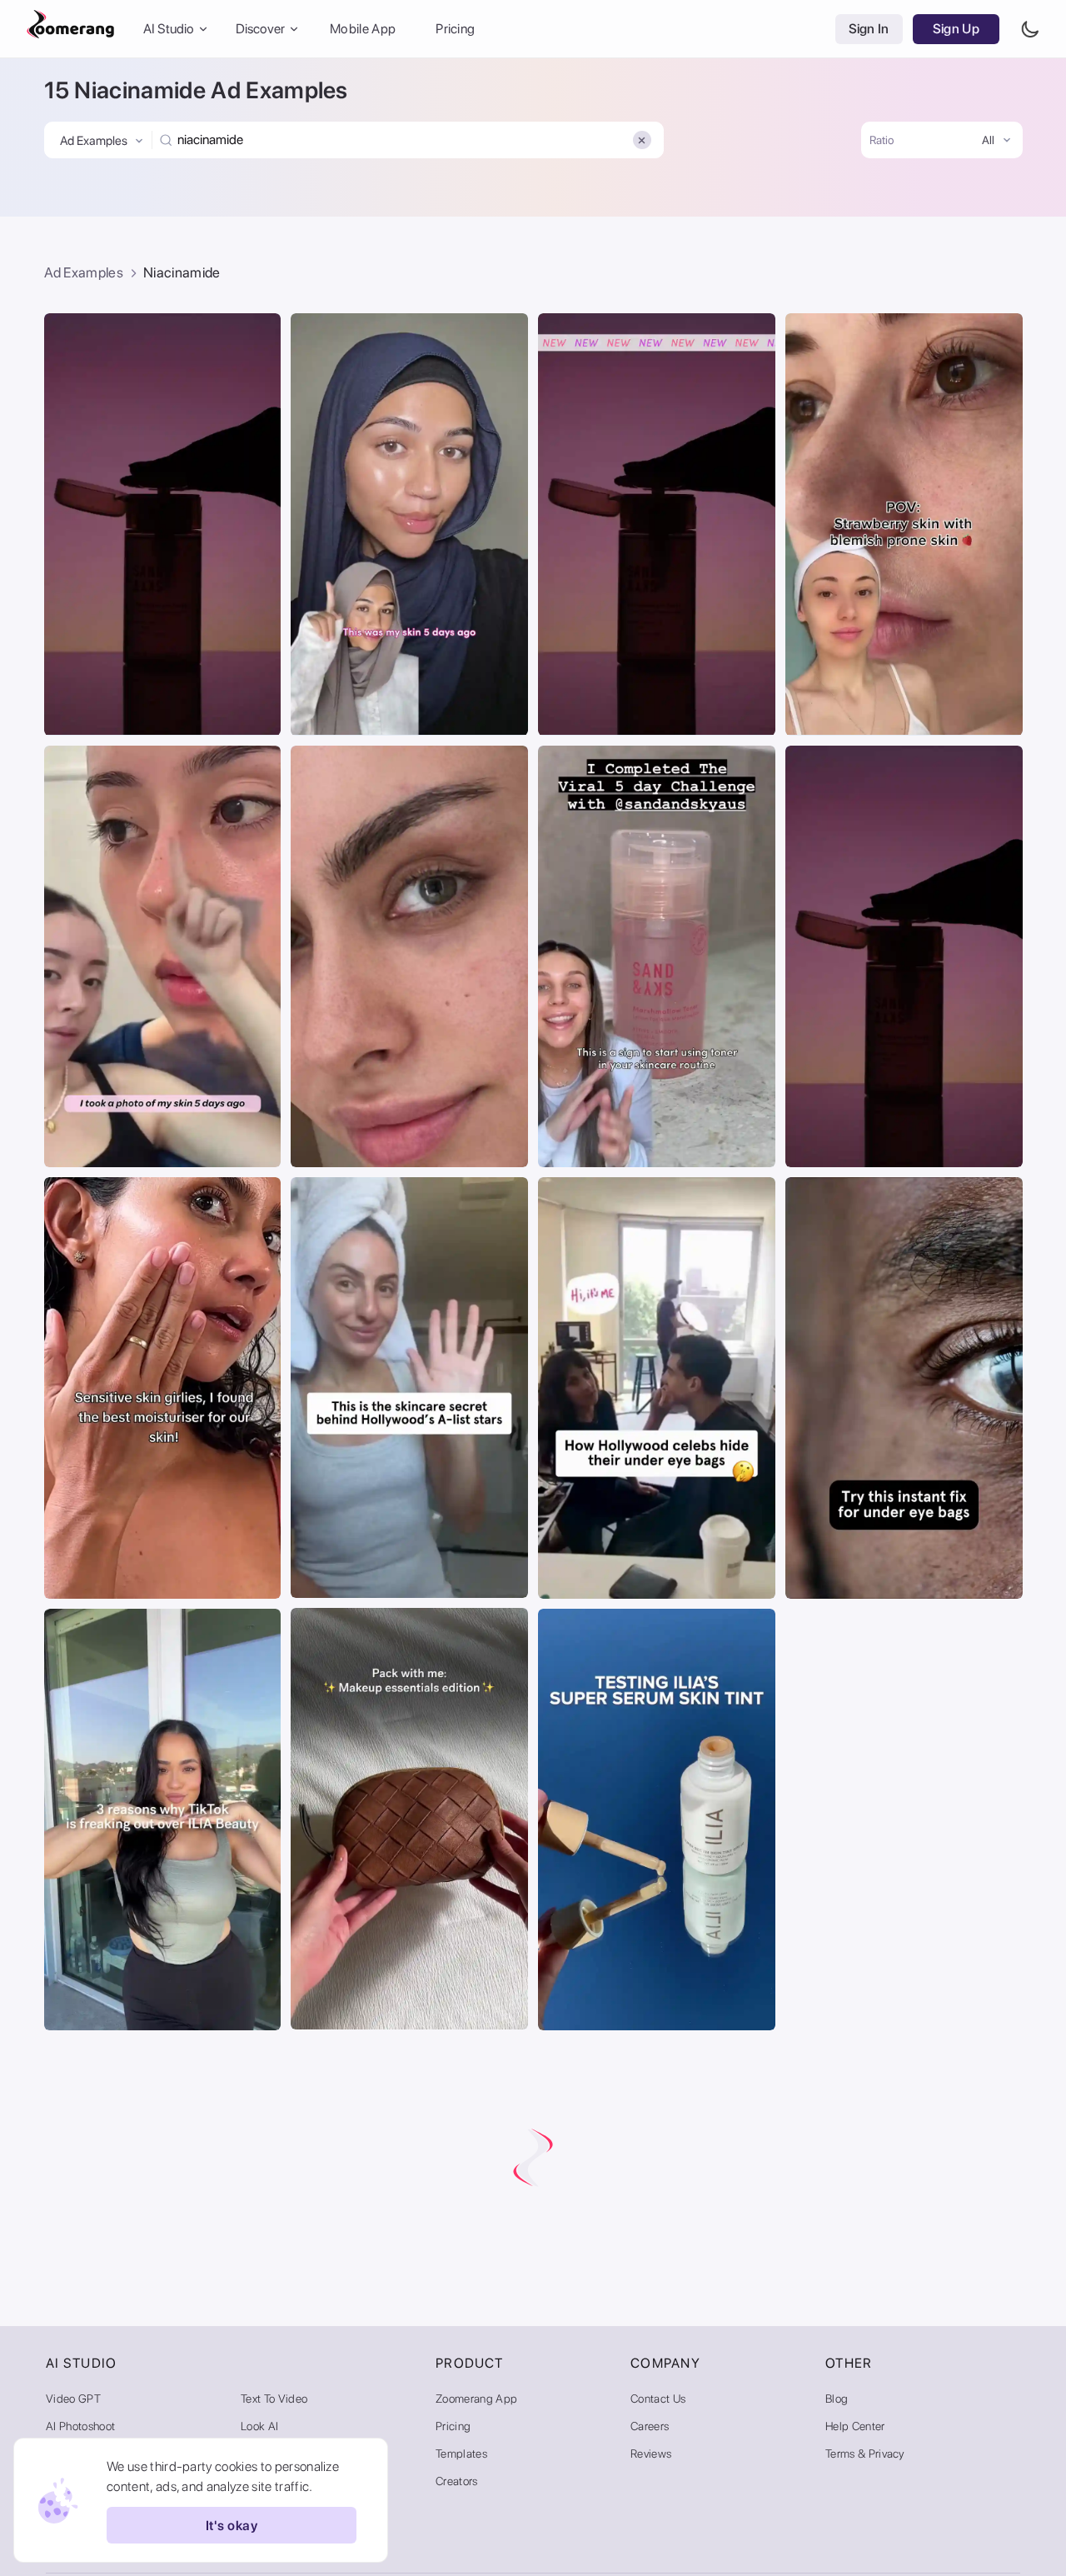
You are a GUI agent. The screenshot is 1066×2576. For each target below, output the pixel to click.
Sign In (869, 29)
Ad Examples (84, 272)
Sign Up (956, 29)
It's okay (232, 2526)
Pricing (455, 29)
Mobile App (363, 29)
